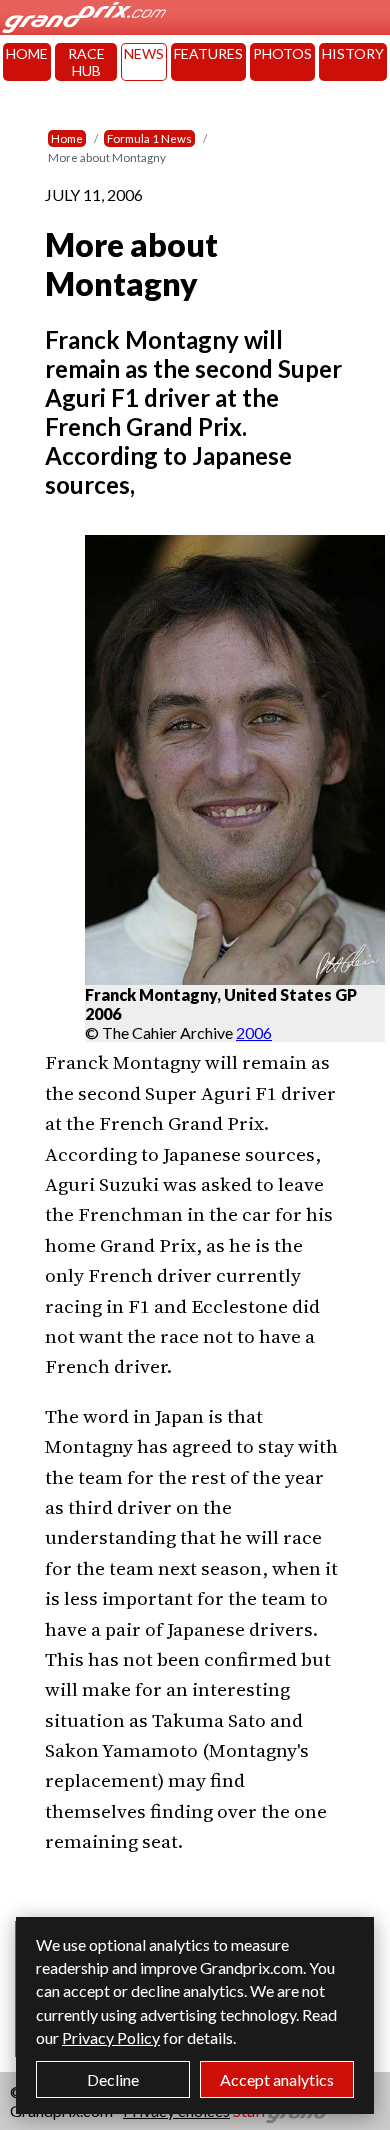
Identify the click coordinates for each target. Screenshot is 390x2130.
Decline (113, 2079)
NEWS (144, 53)
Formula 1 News (149, 138)
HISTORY (353, 53)
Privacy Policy (111, 2037)
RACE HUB (86, 62)
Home (67, 138)
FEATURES (208, 53)
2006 (254, 1032)
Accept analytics (277, 2079)
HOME (27, 53)
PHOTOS (282, 53)
